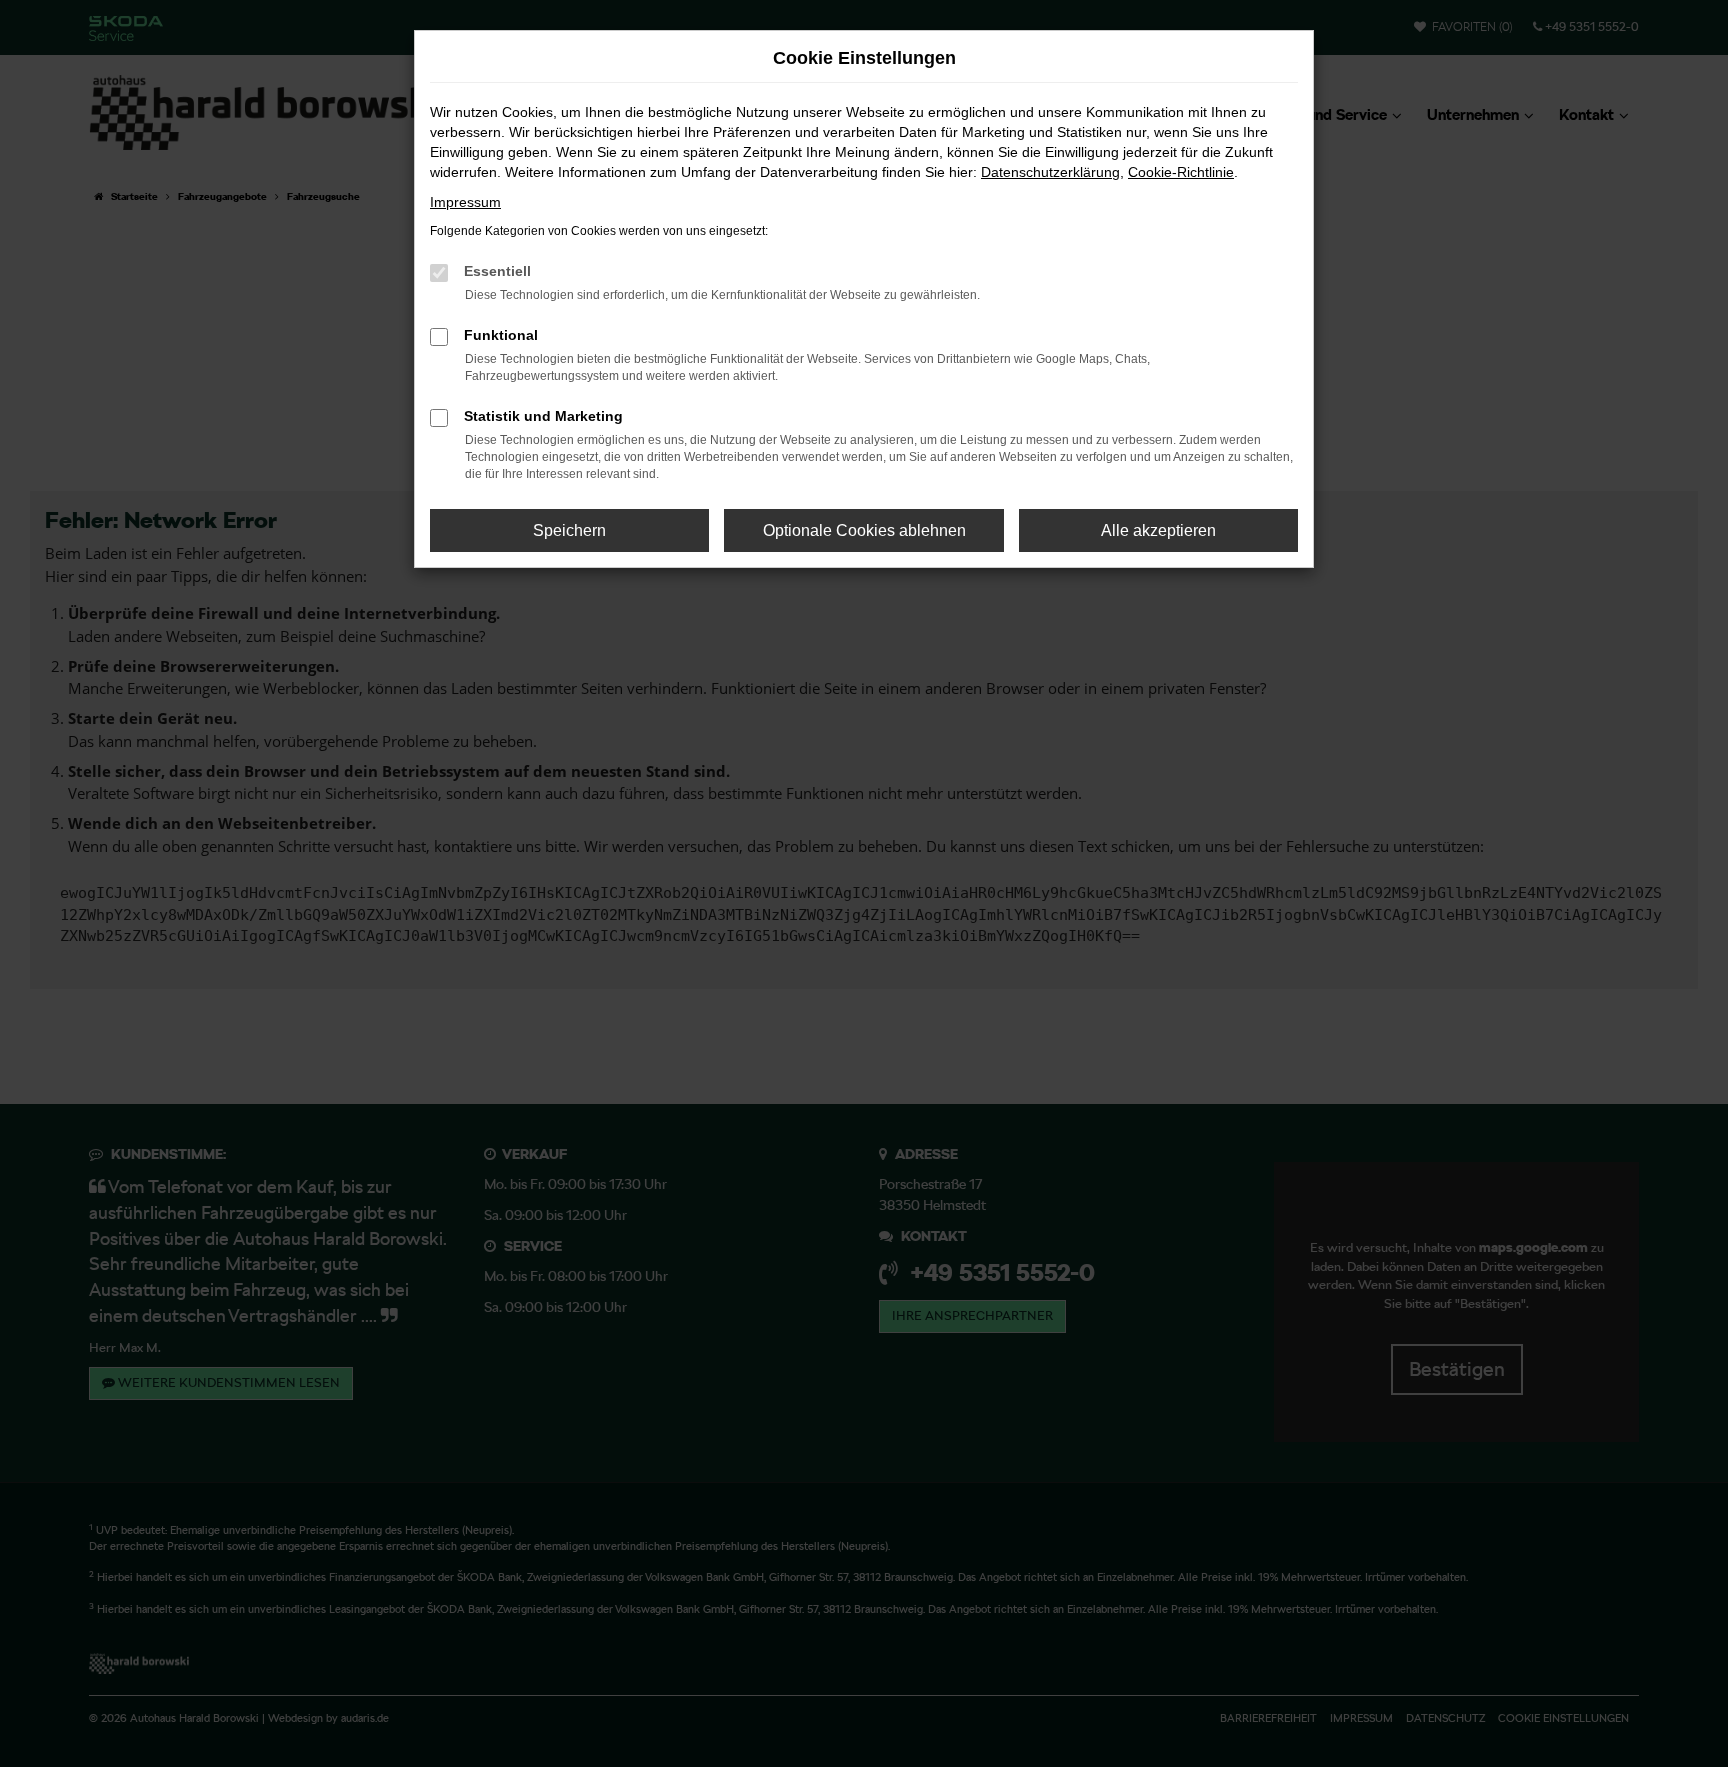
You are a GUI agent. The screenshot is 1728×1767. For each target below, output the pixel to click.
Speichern (569, 530)
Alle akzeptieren (1158, 530)
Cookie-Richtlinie (1181, 172)
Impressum (465, 202)
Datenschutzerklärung (1050, 172)
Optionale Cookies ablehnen (864, 530)
